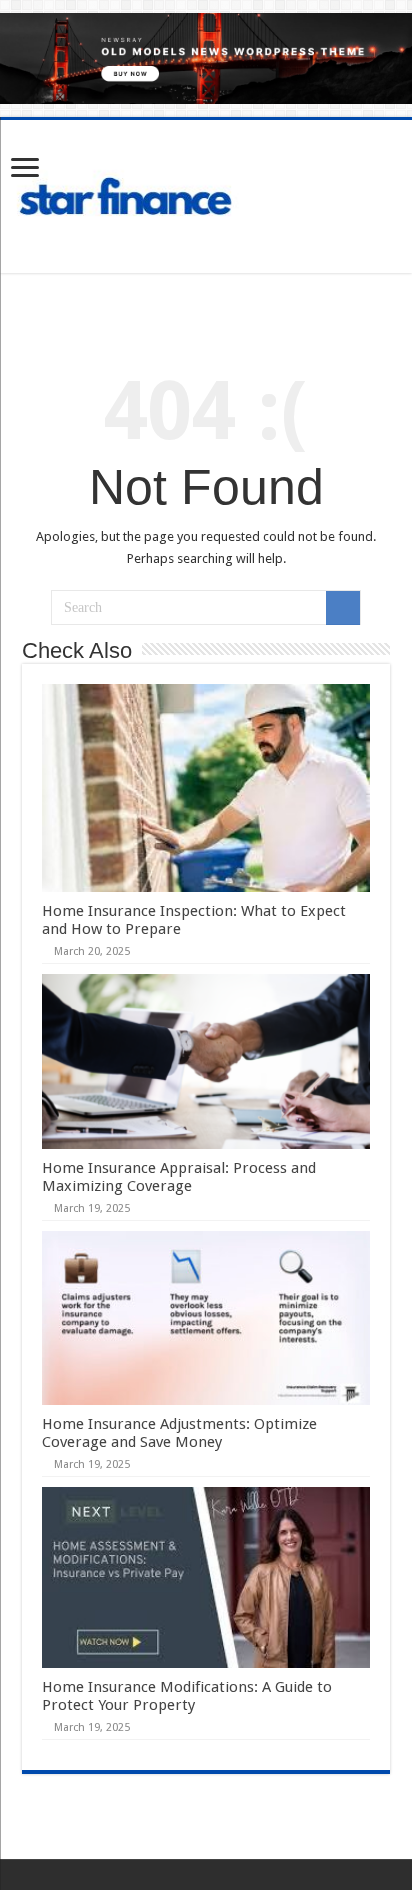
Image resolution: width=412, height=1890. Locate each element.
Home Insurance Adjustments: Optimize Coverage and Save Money (179, 1433)
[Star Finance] (206, 193)
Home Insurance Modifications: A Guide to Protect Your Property (187, 1696)
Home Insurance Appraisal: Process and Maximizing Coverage (179, 1177)
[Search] (343, 608)
